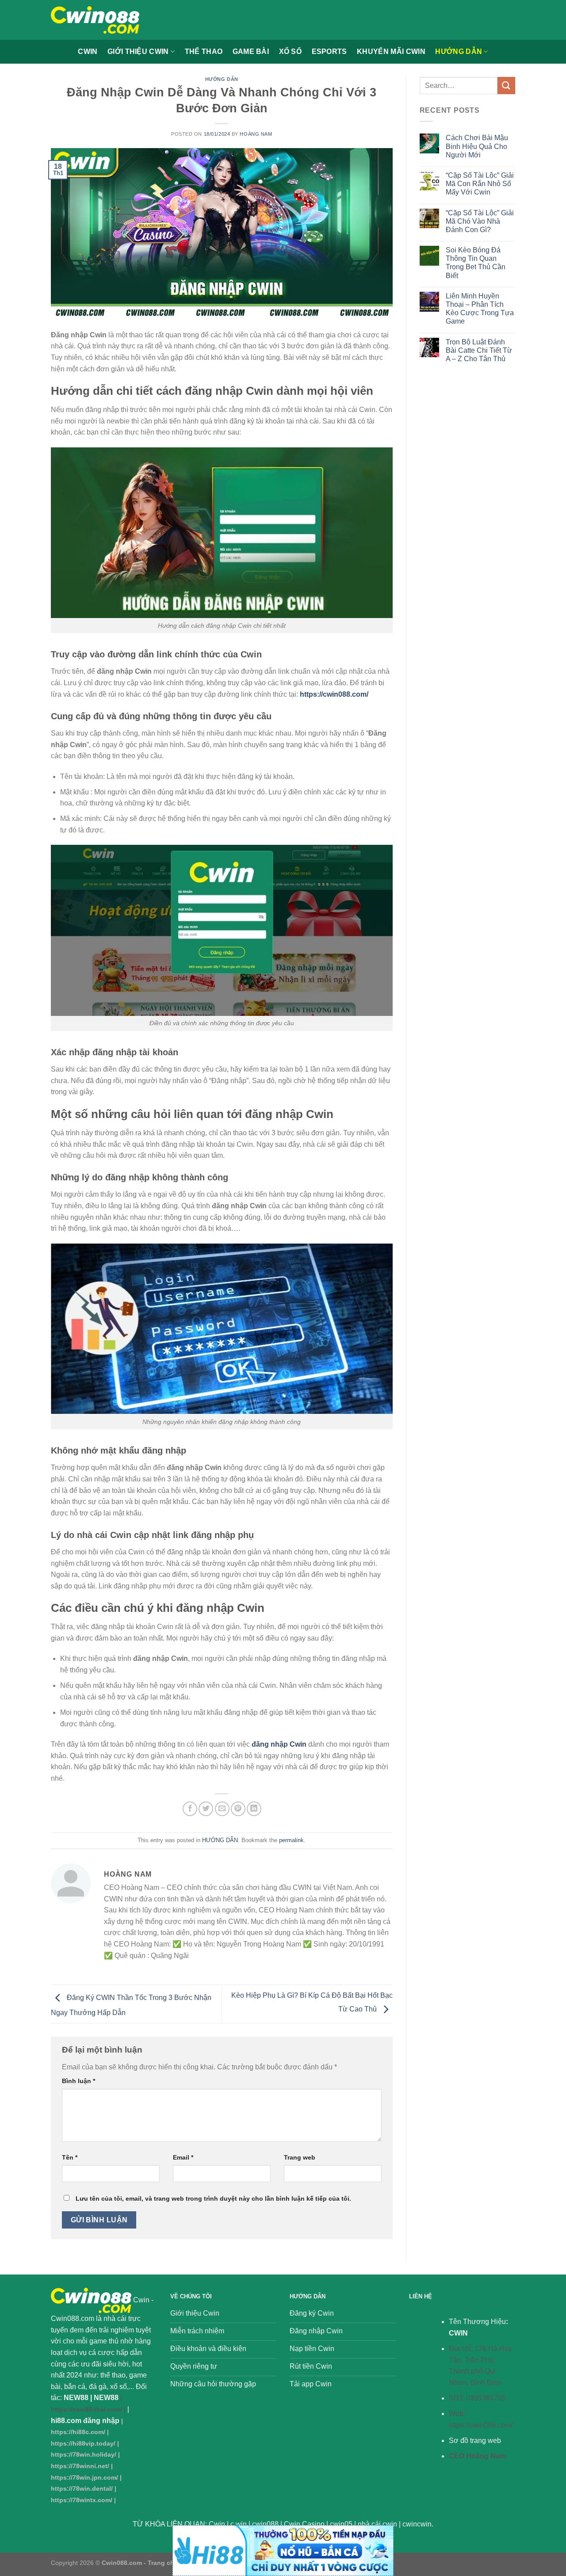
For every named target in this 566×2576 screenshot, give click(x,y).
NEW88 (76, 2398)
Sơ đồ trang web (475, 2441)
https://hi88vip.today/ (83, 2443)
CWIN (88, 52)
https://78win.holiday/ (84, 2454)
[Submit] (506, 86)
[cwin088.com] (95, 20)
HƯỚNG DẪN (459, 52)
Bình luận (78, 2081)
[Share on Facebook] (190, 1809)
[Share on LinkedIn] (254, 1809)
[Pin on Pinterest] (238, 1809)
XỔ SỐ (291, 52)
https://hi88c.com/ (78, 2432)
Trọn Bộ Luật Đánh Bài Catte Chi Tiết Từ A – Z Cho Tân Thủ (479, 350)
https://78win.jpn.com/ (84, 2477)
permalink (291, 1840)
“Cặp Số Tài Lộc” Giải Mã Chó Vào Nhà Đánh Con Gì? (480, 221)
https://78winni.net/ (80, 2466)
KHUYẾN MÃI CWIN (391, 52)
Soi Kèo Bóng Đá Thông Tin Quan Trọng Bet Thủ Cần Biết (476, 263)
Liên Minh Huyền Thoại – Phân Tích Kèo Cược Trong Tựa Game (480, 309)
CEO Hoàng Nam (477, 2456)
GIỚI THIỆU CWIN (138, 52)
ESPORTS (329, 52)
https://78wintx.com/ (82, 2500)
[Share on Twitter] (206, 1809)
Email (183, 2157)
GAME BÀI (251, 52)
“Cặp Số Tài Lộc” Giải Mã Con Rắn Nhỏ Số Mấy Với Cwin (480, 184)
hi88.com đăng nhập (85, 2421)
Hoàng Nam (256, 134)
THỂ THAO (204, 52)
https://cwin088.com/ (481, 2425)
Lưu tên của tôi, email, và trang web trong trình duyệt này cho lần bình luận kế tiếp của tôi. (213, 2198)
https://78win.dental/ (82, 2488)
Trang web (300, 2157)
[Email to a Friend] (222, 1809)
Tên (70, 2157)
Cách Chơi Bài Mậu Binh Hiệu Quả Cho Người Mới (477, 146)
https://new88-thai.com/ (86, 2409)
